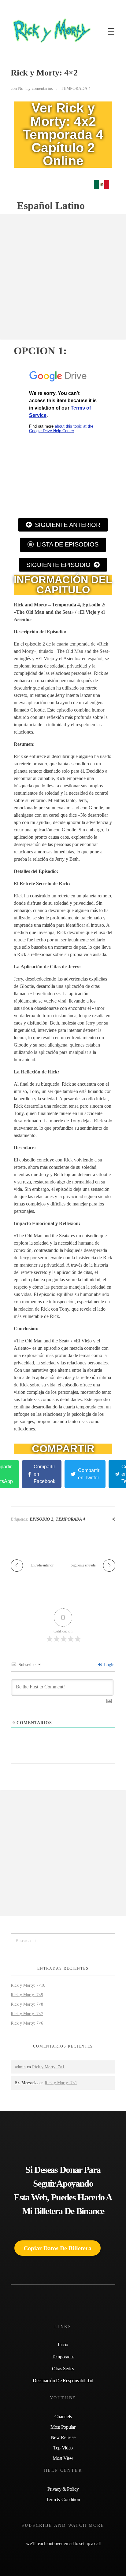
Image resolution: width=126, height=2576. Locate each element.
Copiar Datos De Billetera (57, 2248)
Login (109, 1665)
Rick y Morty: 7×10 (28, 1985)
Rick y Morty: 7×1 (48, 2067)
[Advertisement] (63, 277)
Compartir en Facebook (44, 1474)
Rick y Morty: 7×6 (27, 2023)
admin (20, 2067)
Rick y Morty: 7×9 (27, 1995)
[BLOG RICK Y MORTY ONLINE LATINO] (50, 31)
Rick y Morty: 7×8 (27, 2004)
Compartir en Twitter (89, 1474)
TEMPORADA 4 (76, 88)
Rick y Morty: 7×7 (27, 2014)
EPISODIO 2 (41, 1519)
